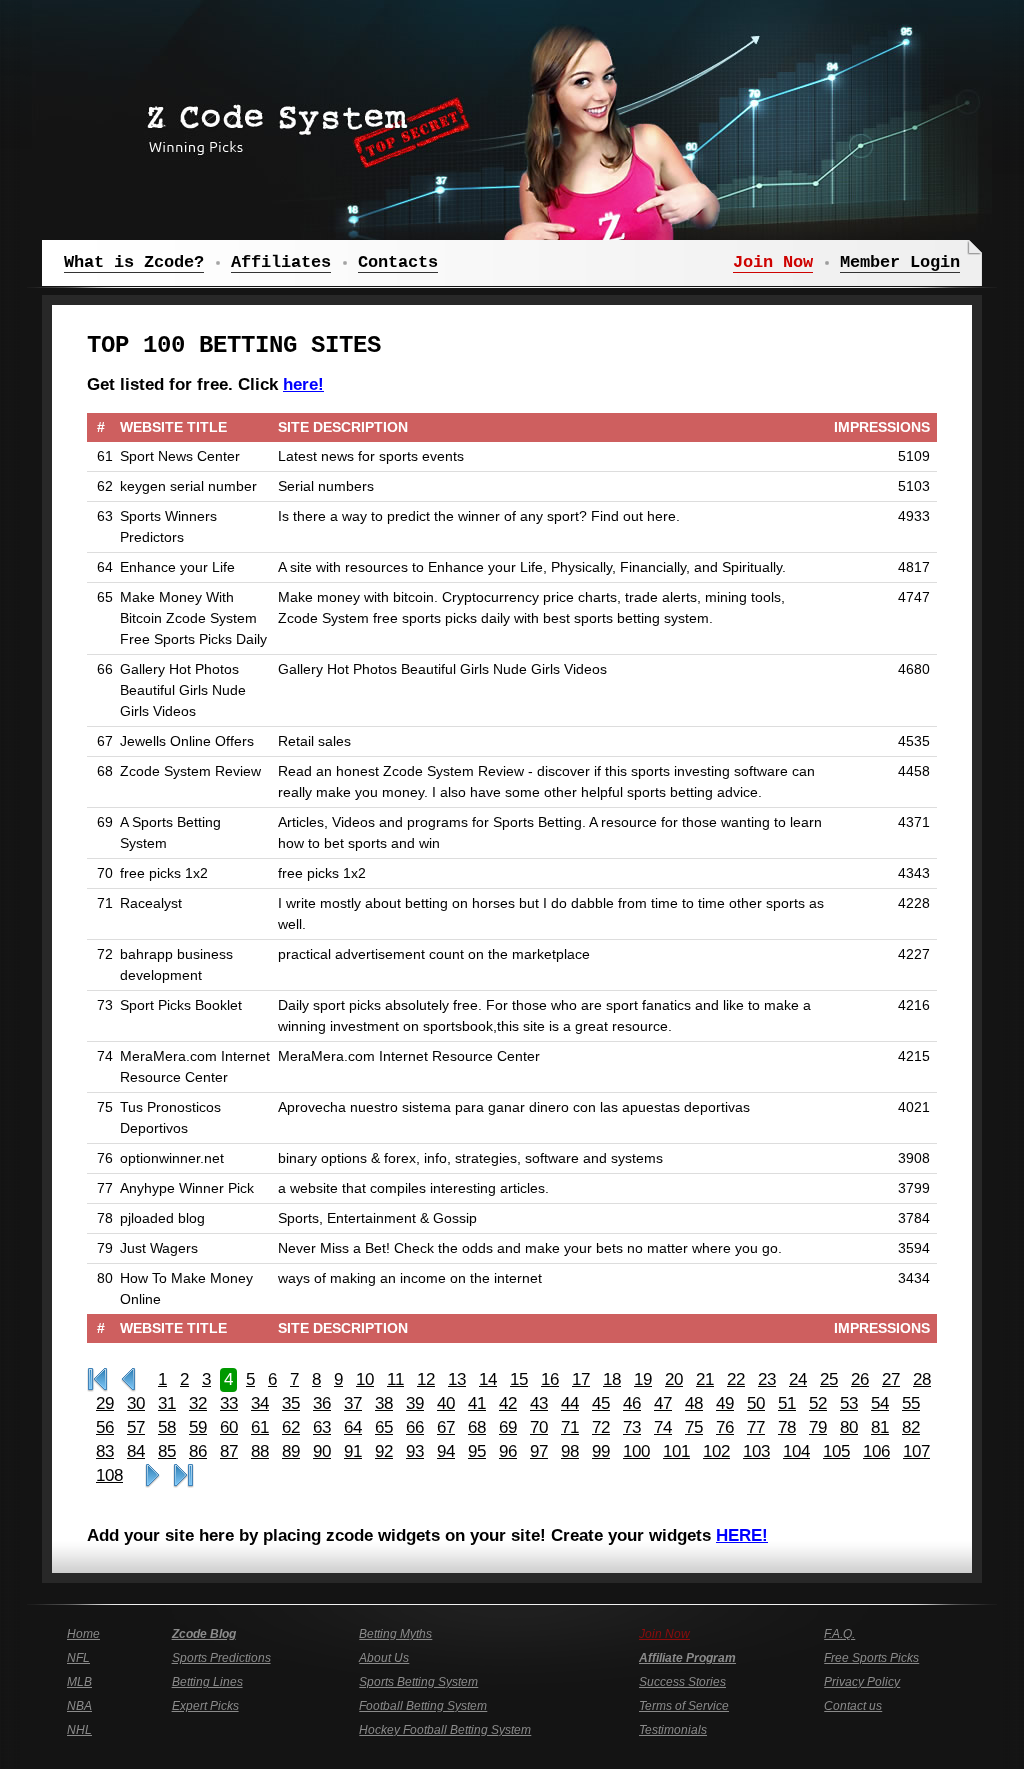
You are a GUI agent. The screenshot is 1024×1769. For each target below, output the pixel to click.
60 (229, 1427)
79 (818, 1427)
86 (198, 1451)
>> (152, 1476)
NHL (79, 1730)
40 (446, 1403)
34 (260, 1403)
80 (849, 1427)
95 (477, 1451)
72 (601, 1427)
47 (663, 1403)
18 (612, 1379)
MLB (79, 1682)
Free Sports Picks (871, 1658)
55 (911, 1403)
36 (322, 1403)
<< (128, 1380)
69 (508, 1427)
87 (229, 1451)
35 (291, 1403)
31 (167, 1403)
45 (601, 1403)
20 (674, 1379)
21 (705, 1379)
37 (353, 1403)
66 (415, 1427)
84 (136, 1451)
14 (488, 1379)
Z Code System (302, 125)
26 (860, 1379)
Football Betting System (423, 1706)
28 (922, 1379)
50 (756, 1403)
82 (911, 1427)
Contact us (853, 1706)
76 (725, 1427)
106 (876, 1451)
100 (636, 1451)
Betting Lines (207, 1682)
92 (384, 1451)
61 (260, 1427)
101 (676, 1451)
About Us (384, 1658)
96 (508, 1451)
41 (477, 1403)
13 (457, 1379)
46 (632, 1403)
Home (83, 1634)
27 (891, 1379)
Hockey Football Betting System (445, 1730)
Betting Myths (395, 1634)
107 (916, 1451)
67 (446, 1427)
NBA (79, 1706)
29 (105, 1403)
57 (136, 1427)
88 (260, 1451)
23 (767, 1379)
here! (303, 384)
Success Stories (682, 1682)
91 (353, 1451)
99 (601, 1451)
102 (716, 1451)
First (97, 1380)
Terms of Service (684, 1706)
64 (353, 1427)
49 (725, 1403)
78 (787, 1427)
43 (539, 1403)
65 (384, 1427)
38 (384, 1403)
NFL (78, 1658)
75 (694, 1427)
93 (415, 1451)
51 (787, 1403)
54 (880, 1403)
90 (322, 1451)
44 (570, 1403)
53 (849, 1403)
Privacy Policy (862, 1682)
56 (105, 1427)
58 (167, 1427)
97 (539, 1451)
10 (365, 1379)
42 (508, 1403)
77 (756, 1427)
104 (796, 1451)
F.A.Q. (839, 1634)
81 (880, 1427)
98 (570, 1451)
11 (395, 1379)
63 (322, 1427)
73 (632, 1427)
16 (550, 1379)
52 (818, 1403)
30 (136, 1403)
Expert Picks (205, 1706)
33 (229, 1403)
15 (519, 1379)
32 (198, 1403)
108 (109, 1475)
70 (539, 1427)
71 (570, 1427)
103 (756, 1451)
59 (198, 1427)
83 (105, 1451)
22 (736, 1379)
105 (836, 1451)
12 (426, 1379)
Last (183, 1476)
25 (829, 1379)
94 (446, 1451)
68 (477, 1427)
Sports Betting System (418, 1682)
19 (643, 1379)
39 (415, 1403)
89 (291, 1451)
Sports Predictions (221, 1658)
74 (663, 1427)
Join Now (664, 1634)
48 (694, 1403)
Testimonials (673, 1730)
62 (291, 1427)
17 (581, 1379)
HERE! (742, 1535)
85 (167, 1451)
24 (798, 1379)
